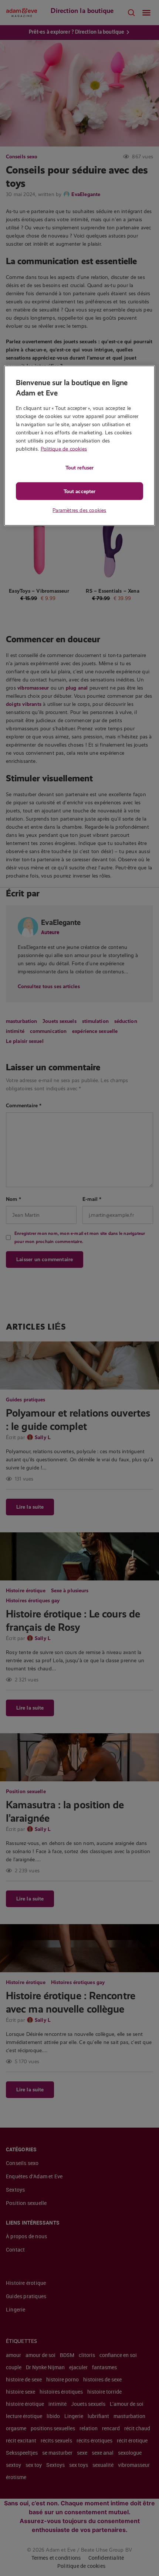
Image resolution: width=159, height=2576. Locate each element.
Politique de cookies (64, 449)
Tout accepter (79, 491)
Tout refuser (79, 468)
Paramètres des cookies (79, 510)
